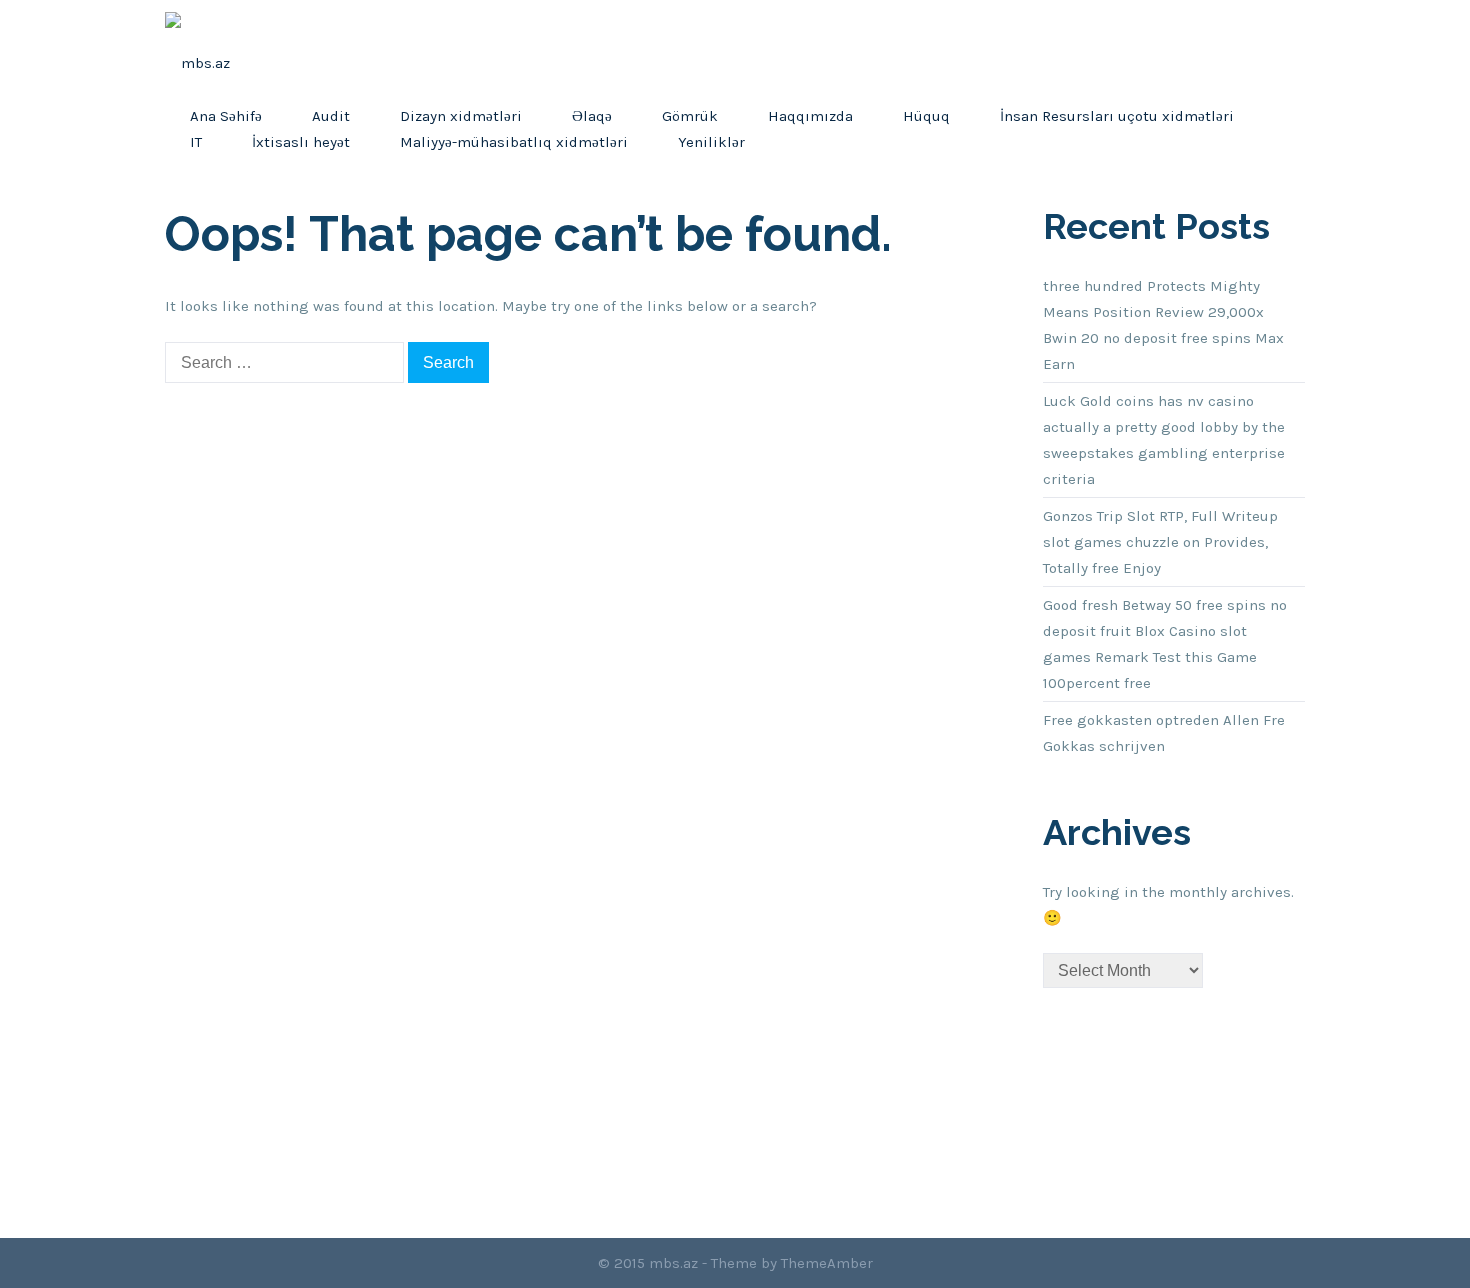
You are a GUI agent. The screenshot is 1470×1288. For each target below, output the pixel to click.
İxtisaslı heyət (301, 142)
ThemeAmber (827, 1263)
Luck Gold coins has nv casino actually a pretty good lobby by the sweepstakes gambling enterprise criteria (1164, 440)
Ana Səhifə (226, 116)
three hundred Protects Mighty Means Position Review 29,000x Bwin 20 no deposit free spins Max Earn (1163, 325)
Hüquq (926, 116)
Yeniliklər (711, 142)
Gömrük (690, 116)
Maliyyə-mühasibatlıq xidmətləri (514, 142)
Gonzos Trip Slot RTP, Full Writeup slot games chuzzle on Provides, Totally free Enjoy (1160, 542)
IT (196, 142)
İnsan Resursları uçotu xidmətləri (1117, 116)
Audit (331, 116)
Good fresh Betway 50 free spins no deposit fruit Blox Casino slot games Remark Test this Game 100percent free (1165, 644)
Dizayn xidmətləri (461, 116)
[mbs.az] (197, 51)
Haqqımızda (810, 116)
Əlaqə (592, 116)
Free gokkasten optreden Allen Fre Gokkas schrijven (1164, 733)
